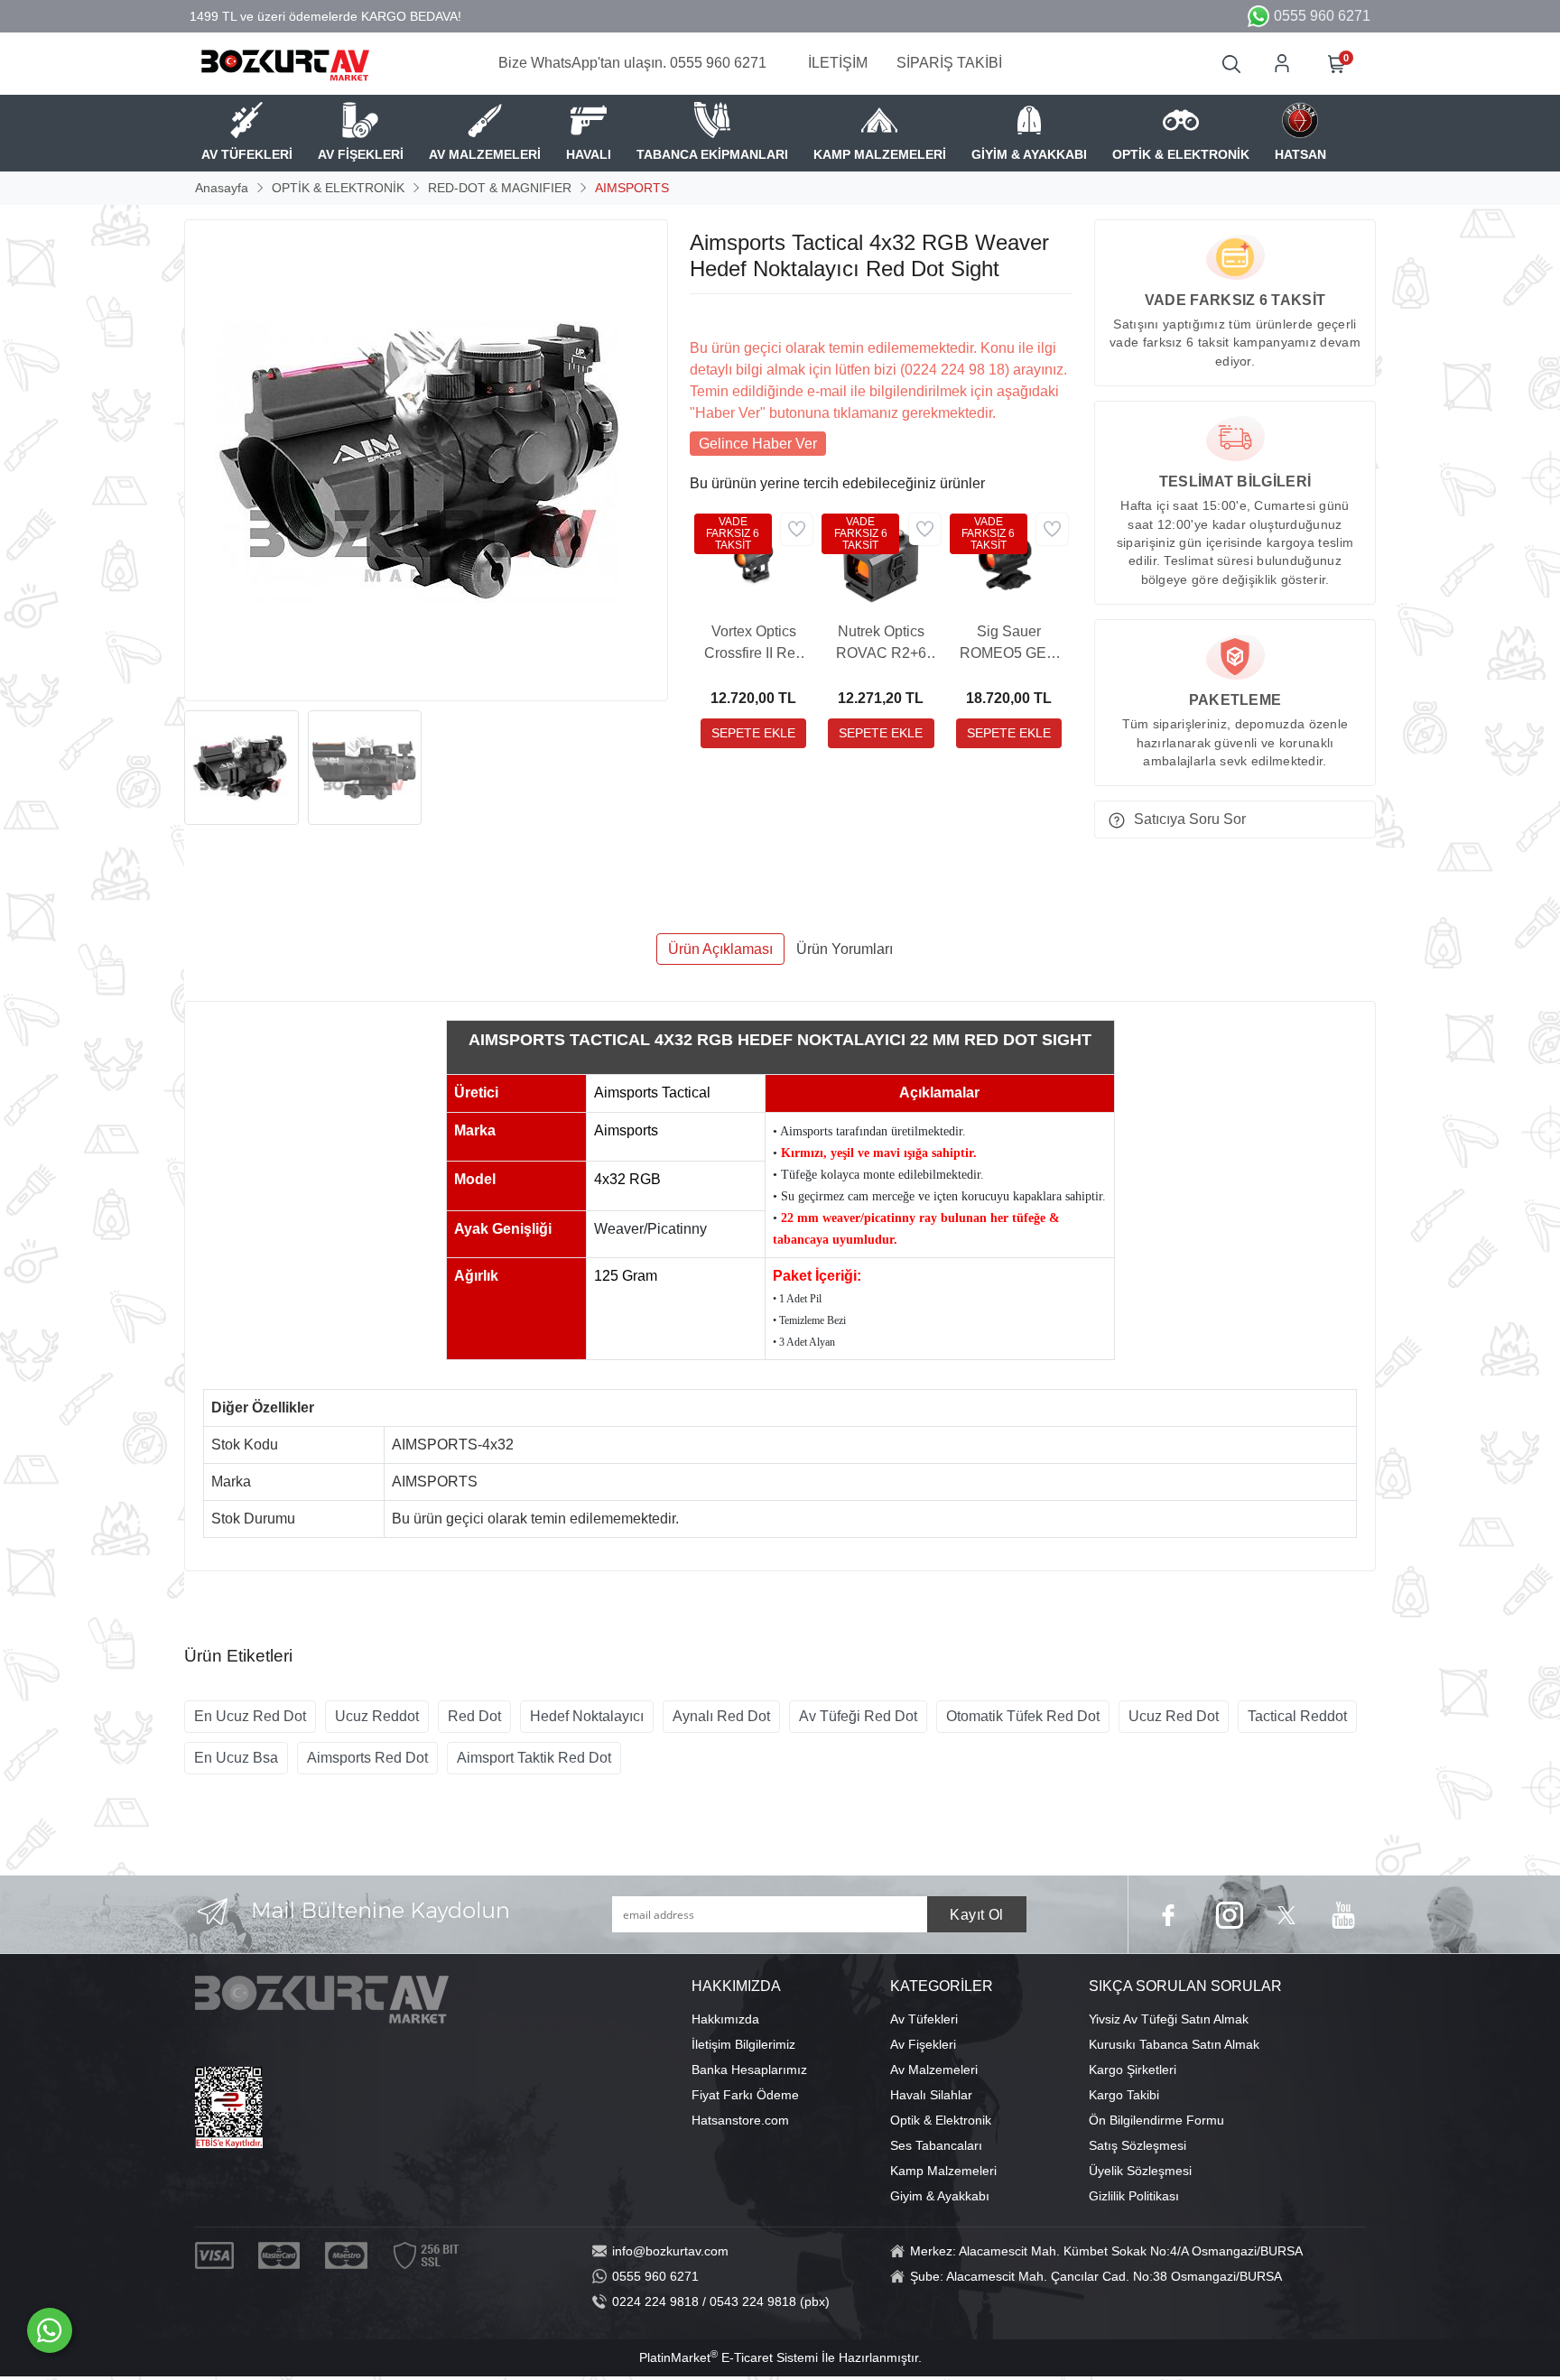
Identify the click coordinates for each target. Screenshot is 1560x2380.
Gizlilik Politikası (1134, 2196)
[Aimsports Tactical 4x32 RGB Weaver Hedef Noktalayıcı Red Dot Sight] (426, 460)
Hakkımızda (725, 2019)
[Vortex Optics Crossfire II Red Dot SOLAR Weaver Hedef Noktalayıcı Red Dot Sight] (753, 562)
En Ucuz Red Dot (250, 1716)
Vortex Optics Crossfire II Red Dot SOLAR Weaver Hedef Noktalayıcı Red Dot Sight (753, 644)
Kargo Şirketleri (1133, 2070)
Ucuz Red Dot (1174, 1716)
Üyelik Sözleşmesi (1140, 2171)
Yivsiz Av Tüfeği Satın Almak (1169, 2019)
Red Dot (474, 1716)
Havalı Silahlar (931, 2095)
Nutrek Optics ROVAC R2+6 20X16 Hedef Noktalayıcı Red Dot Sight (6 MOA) (881, 644)
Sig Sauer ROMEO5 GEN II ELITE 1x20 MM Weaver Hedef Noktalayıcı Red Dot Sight (1009, 644)
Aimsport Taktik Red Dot (534, 1758)
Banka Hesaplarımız (749, 2070)
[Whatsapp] (50, 2330)
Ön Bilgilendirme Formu (1156, 2120)
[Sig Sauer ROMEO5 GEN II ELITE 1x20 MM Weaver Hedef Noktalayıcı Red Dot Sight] (1009, 562)
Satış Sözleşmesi (1137, 2145)
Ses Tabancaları (936, 2145)
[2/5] (712, 316)
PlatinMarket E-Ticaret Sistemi (729, 2357)
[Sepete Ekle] (753, 733)
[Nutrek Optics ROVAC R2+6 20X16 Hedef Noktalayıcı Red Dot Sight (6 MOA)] (881, 562)
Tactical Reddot (1297, 1716)
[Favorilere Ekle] (797, 529)
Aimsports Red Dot (367, 1758)
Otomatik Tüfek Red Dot (1023, 1716)
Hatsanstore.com (740, 2120)
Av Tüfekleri (924, 2019)
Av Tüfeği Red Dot (858, 1716)
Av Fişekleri (923, 2044)
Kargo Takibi (1124, 2095)
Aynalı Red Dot (721, 1716)
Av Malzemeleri (934, 2070)
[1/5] (701, 316)
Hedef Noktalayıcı (587, 1716)
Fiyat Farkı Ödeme (745, 2095)
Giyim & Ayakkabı (940, 2196)
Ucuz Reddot (377, 1716)
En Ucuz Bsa (236, 1758)
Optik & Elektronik (941, 2120)
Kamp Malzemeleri (943, 2171)
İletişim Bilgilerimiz (743, 2044)
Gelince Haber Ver (758, 444)
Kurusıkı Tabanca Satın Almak (1174, 2044)
